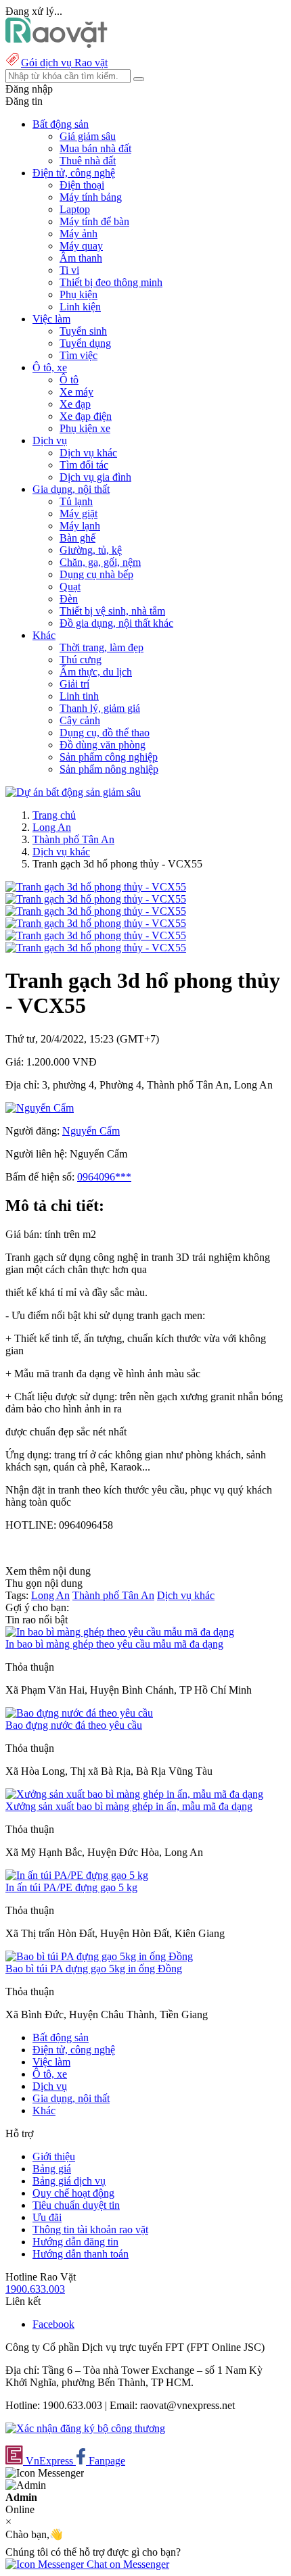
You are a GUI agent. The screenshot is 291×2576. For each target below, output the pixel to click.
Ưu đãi (47, 2217)
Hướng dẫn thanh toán (81, 2254)
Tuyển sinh (83, 331)
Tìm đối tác (84, 465)
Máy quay (81, 246)
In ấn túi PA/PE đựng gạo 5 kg (71, 1887)
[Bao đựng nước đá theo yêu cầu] (79, 1713)
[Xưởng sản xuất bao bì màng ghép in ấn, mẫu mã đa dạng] (134, 1794)
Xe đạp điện (86, 416)
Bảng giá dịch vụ (69, 2181)
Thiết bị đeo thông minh (111, 282)
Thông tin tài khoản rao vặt (90, 2229)
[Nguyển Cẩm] (40, 1108)
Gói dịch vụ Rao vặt (64, 63)
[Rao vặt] (57, 44)
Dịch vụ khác (88, 453)
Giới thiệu (54, 2156)
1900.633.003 (35, 2289)
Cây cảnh (80, 720)
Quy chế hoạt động (73, 2193)
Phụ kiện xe (85, 428)
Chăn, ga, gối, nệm (100, 562)
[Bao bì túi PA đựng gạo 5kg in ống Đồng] (99, 1956)
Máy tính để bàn (94, 221)
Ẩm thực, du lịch (96, 672)
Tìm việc (79, 355)
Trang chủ (54, 815)
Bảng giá (52, 2169)
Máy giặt (79, 514)
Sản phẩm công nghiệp (109, 757)
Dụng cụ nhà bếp (96, 574)
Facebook (53, 2324)
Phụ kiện (79, 294)
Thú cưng (81, 660)
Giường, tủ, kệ (91, 550)
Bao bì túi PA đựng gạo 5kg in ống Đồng (94, 1969)
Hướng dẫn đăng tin (75, 2242)
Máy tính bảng (91, 197)
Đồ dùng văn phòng (103, 745)
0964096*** (104, 1177)
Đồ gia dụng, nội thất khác (116, 623)
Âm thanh (81, 258)
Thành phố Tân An (73, 839)
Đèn (69, 599)
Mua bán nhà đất (95, 148)
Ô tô (69, 380)
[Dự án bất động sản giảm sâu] (73, 792)
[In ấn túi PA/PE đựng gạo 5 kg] (77, 1875)
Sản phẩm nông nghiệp (109, 769)
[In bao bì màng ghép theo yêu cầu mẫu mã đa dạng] (120, 1632)
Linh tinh (79, 696)
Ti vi (69, 270)
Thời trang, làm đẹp (102, 647)
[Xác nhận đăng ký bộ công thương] (85, 2428)
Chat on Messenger (127, 2564)
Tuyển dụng (85, 343)
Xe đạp (75, 404)
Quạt (70, 587)
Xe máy (76, 392)
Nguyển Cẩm (91, 1131)
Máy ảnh (79, 234)
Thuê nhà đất (88, 161)
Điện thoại (82, 185)
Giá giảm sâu (88, 136)
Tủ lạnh (76, 501)
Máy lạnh (80, 526)
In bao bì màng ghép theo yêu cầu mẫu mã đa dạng (114, 1644)
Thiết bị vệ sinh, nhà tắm (112, 611)
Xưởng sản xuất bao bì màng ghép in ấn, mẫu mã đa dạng (129, 1806)
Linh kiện (80, 307)
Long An (52, 827)
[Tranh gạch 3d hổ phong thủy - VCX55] (96, 887)
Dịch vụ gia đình (95, 477)
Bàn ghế (77, 538)
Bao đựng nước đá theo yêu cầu (74, 1725)
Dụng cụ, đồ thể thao (105, 733)
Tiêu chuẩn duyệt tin (76, 2205)
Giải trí (74, 684)
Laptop (75, 209)
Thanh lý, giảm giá (100, 708)
